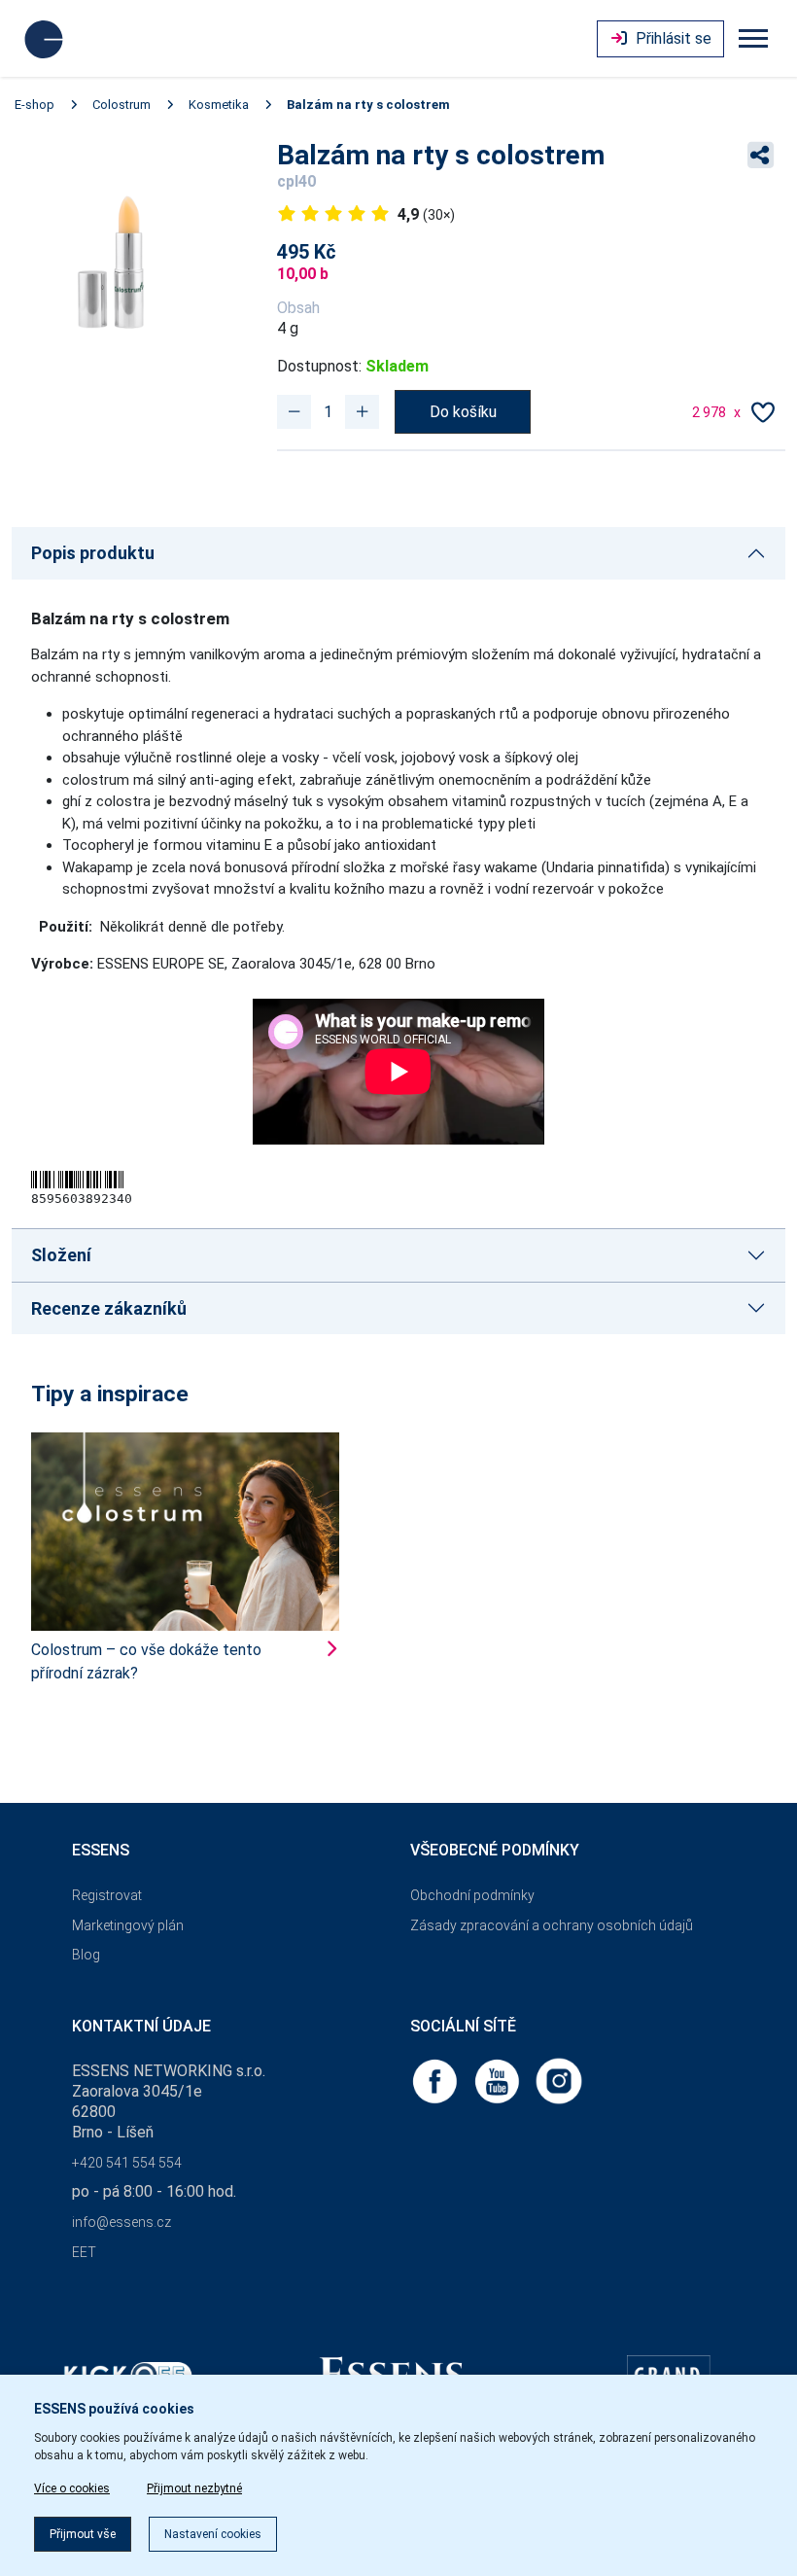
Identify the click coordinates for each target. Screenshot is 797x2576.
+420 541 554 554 (127, 2163)
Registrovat (107, 1895)
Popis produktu (93, 553)
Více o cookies (72, 2488)
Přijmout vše (83, 2534)
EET (84, 2252)
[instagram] (559, 2081)
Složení (61, 1255)
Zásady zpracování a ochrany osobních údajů (552, 1925)
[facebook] (436, 2081)
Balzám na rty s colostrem (368, 105)
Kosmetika (219, 105)
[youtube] (499, 2081)
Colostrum (121, 105)
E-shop (35, 105)
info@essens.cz (121, 2222)
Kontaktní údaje (141, 2026)
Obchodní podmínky (472, 1895)
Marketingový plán (128, 1925)
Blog (86, 1955)
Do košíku (463, 412)
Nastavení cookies (213, 2534)
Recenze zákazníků (109, 1308)
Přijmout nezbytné (194, 2488)
